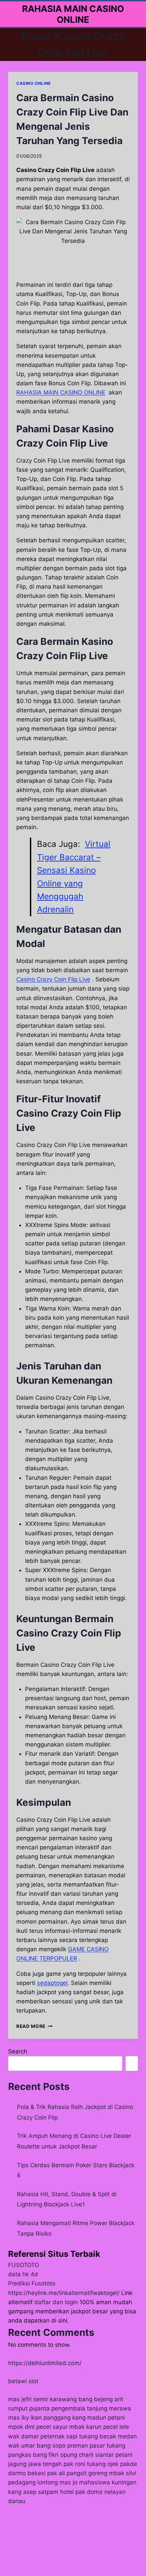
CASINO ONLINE (34, 83)
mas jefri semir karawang (42, 2399)
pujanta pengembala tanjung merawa (80, 2408)
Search (18, 2051)
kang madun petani (99, 2418)
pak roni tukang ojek (91, 2464)
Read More (34, 2026)
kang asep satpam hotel (41, 2492)
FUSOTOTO (24, 2265)
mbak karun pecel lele (99, 2427)
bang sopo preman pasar (71, 2446)
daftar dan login (56, 2302)
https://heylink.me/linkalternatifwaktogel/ (64, 2293)
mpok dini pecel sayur (38, 2427)
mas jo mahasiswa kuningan (98, 2482)
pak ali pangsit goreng (77, 2473)
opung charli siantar (87, 2455)
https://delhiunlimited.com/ (45, 2363)
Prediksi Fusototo (32, 2283)
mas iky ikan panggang (39, 2418)
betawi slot (23, 2381)
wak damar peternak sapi (43, 2436)
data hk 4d (23, 2274)
